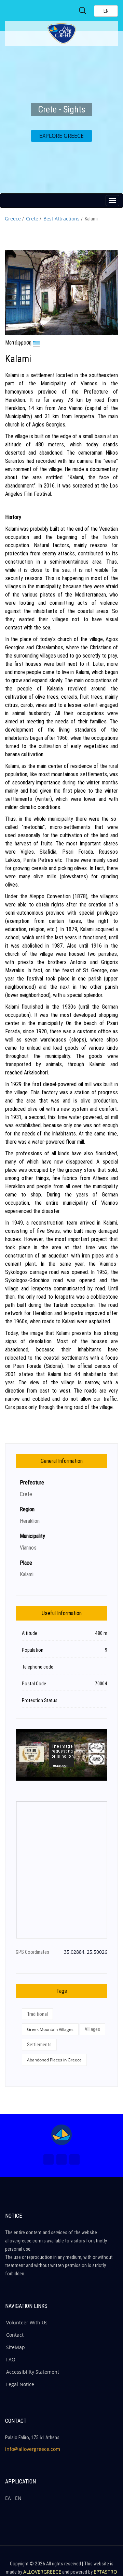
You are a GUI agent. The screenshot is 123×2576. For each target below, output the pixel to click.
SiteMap (16, 2347)
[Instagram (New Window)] (61, 2159)
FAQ (11, 2360)
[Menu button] (112, 201)
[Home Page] (61, 2135)
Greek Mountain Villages (50, 2029)
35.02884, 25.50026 (86, 1952)
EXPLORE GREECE (61, 136)
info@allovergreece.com (33, 2449)
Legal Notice (20, 2384)
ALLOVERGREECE (42, 2572)
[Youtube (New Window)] (74, 2159)
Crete (32, 219)
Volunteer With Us (27, 2322)
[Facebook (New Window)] (49, 2159)
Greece (13, 219)
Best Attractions (61, 219)
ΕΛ (8, 2498)
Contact (15, 2335)
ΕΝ (18, 2498)
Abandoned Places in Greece (54, 2060)
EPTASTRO (105, 2572)
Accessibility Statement (33, 2372)
